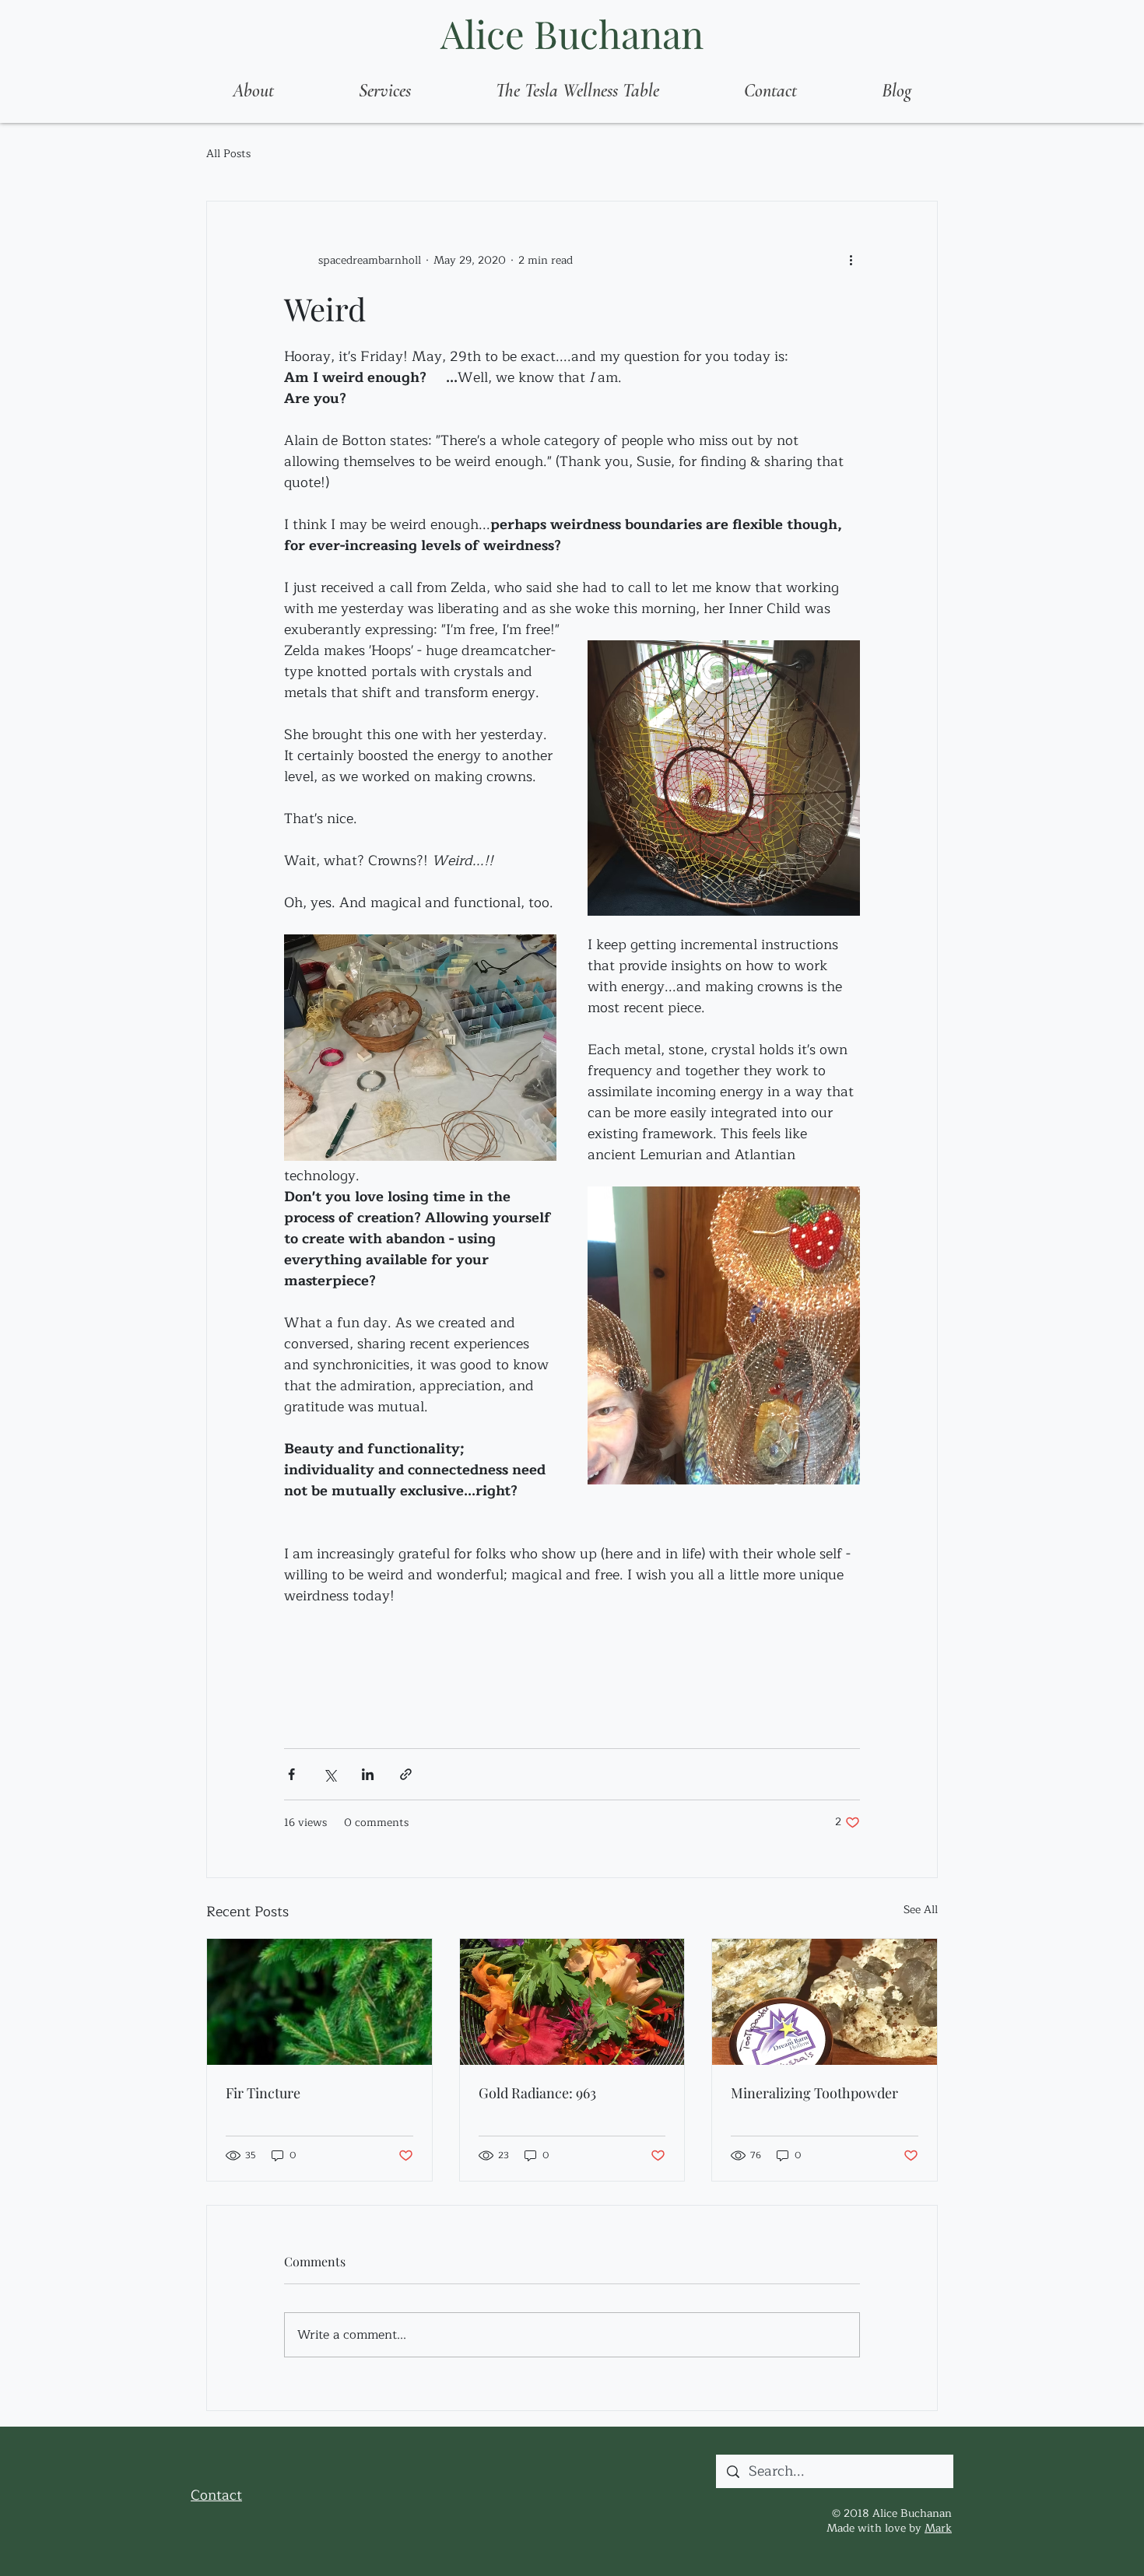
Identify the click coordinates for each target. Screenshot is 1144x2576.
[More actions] (851, 261)
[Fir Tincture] (319, 2002)
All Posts (228, 154)
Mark (938, 2528)
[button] (384, 91)
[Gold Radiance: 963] (572, 2002)
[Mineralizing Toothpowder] (825, 2002)
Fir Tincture (263, 2093)
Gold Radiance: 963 (537, 2093)
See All (921, 1910)
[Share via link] (406, 1774)
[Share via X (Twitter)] (330, 1774)
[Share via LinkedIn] (368, 1774)
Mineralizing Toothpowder (814, 2093)
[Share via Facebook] (291, 1774)
